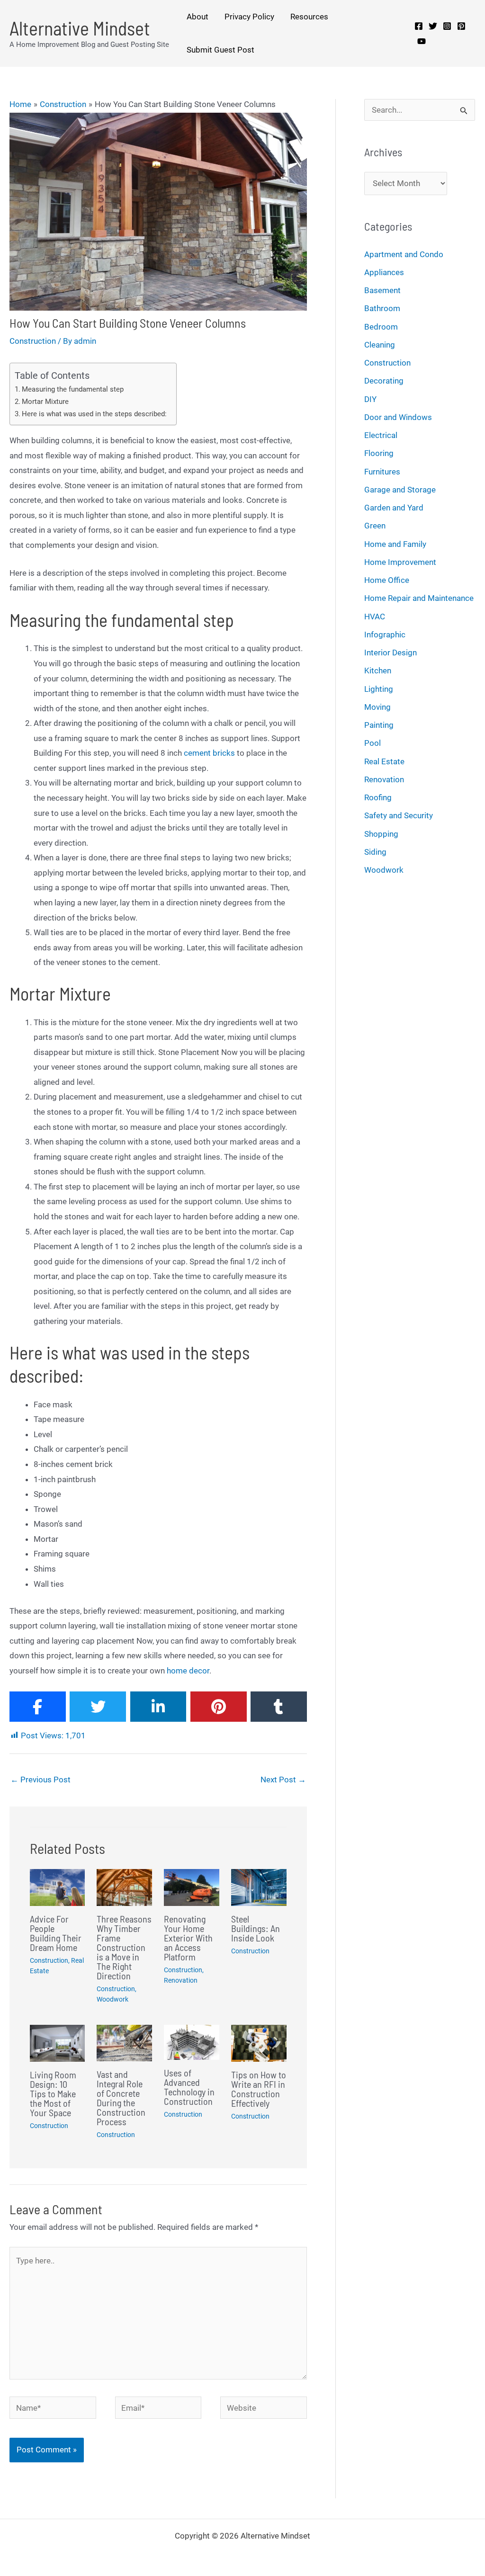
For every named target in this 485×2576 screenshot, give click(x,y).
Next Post (283, 1780)
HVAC (375, 617)
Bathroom (382, 308)
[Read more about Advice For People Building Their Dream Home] (58, 1887)
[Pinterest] (461, 26)
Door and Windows (398, 417)
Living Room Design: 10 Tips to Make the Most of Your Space (53, 2093)
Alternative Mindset (80, 28)
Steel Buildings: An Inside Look (256, 1928)
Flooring (379, 453)
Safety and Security (399, 815)
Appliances (384, 272)
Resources (309, 17)
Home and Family (395, 544)
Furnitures (382, 472)
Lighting (379, 689)
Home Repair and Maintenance (419, 598)
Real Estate (384, 761)
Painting (379, 725)
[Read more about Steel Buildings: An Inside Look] (259, 1887)
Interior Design (391, 653)
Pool (373, 743)
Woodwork (112, 1999)
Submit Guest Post (220, 50)
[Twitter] (433, 26)
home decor (188, 1671)
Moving (377, 707)
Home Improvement (400, 562)
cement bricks (209, 753)
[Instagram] (447, 26)
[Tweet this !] (98, 1707)
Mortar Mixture (45, 402)
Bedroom (381, 327)
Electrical (381, 435)
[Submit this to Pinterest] (219, 1707)
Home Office (387, 580)
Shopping (381, 834)
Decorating (384, 381)
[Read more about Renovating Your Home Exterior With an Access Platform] (192, 1887)
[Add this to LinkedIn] (158, 1707)
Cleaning (380, 345)
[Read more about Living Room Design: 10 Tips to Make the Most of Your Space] (58, 2042)
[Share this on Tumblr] (279, 1707)
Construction (33, 341)
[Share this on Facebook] (38, 1707)
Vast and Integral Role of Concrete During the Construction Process (121, 2098)
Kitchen (378, 671)
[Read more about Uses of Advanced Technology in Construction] (192, 2041)
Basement (382, 290)
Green (375, 526)
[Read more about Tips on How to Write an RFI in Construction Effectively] (259, 2042)
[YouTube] (422, 41)
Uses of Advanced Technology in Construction (189, 2087)
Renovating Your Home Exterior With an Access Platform (188, 1938)
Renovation (181, 1980)
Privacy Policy (249, 17)
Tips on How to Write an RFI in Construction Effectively (259, 2089)
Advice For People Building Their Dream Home (56, 1933)
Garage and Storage (400, 490)
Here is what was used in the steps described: (94, 414)
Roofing (378, 797)
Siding (375, 852)
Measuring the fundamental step (73, 389)
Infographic (385, 635)
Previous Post (40, 1780)
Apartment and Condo (404, 254)
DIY (370, 399)
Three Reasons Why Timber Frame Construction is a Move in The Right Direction (124, 1947)
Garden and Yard (394, 508)
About (198, 17)
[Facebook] (419, 26)
